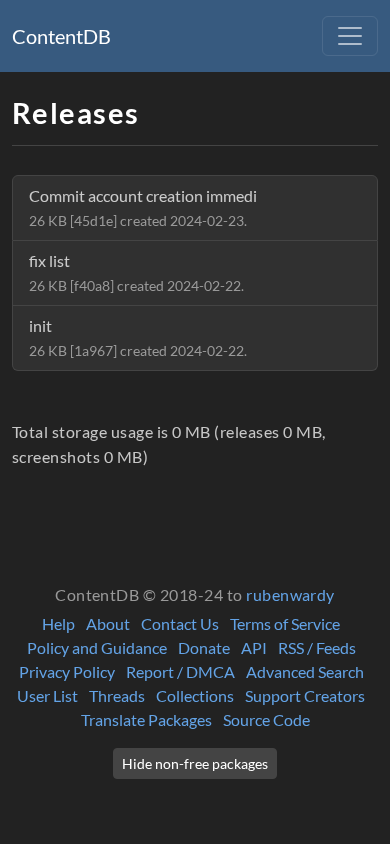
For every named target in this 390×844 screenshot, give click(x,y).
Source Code (266, 719)
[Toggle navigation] (350, 36)
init (138, 337)
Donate (204, 647)
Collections (195, 695)
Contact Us (180, 623)
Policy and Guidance (97, 647)
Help (58, 623)
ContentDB (61, 36)
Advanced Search (305, 671)
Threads (117, 695)
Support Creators (305, 695)
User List (47, 695)
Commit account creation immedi (143, 207)
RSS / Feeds (317, 647)
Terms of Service (285, 623)
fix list (136, 272)
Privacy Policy (67, 671)
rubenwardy (290, 594)
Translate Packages (146, 719)
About (108, 623)
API (254, 647)
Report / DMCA (180, 671)
